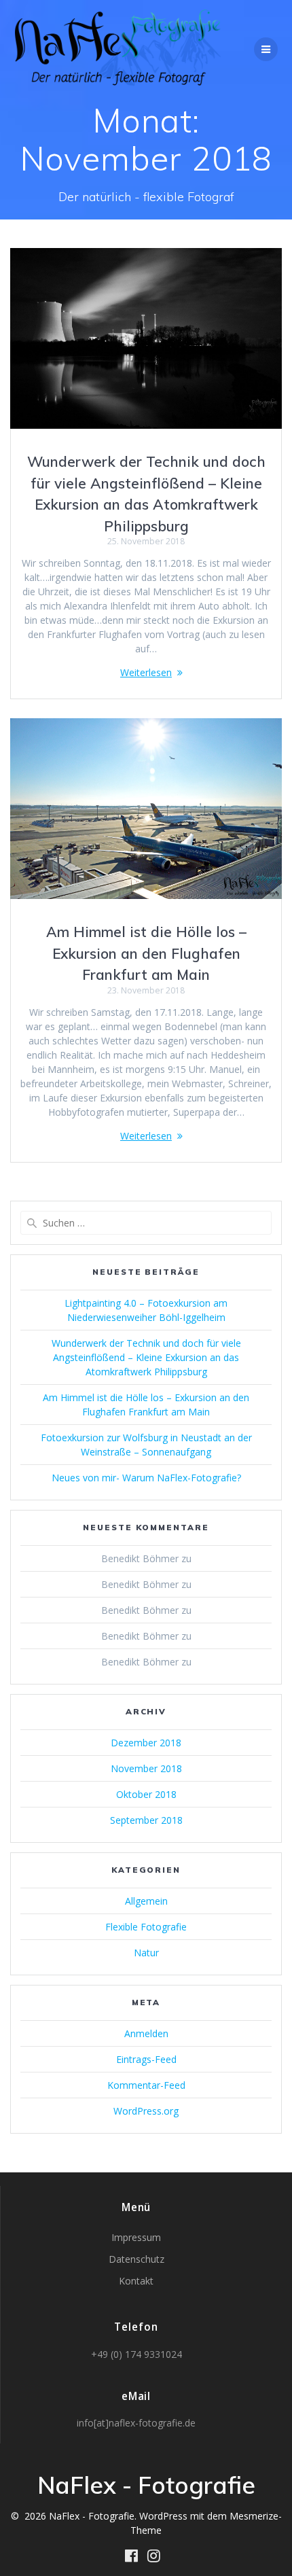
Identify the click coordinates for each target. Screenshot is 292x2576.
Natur (146, 1953)
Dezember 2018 (146, 1743)
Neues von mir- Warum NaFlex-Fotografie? (146, 1478)
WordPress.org (146, 2111)
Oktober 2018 (146, 1794)
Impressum (136, 2237)
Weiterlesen (146, 672)
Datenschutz (136, 2259)
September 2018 (146, 1820)
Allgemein (146, 1901)
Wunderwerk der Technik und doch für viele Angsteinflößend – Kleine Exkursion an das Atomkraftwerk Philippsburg (146, 1357)
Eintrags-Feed (146, 2059)
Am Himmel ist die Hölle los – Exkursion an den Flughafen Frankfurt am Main (146, 953)
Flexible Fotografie (146, 1927)
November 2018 (146, 1768)
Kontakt (136, 2281)
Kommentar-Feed (146, 2085)
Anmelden (146, 2033)
